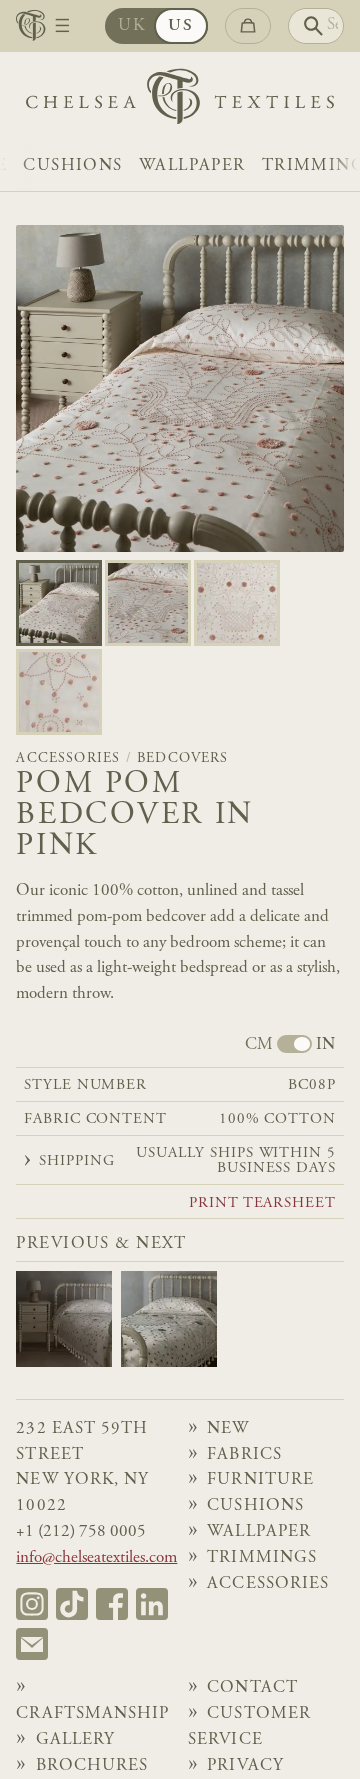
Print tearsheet (262, 1203)
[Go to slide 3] (59, 692)
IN (325, 1045)
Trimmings (262, 1558)
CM (259, 1045)
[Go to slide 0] (59, 603)
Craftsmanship (92, 1714)
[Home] (180, 101)
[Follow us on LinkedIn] (152, 1604)
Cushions (72, 166)
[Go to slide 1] (148, 603)
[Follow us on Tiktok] (72, 1604)
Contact (252, 1688)
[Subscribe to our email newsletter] (32, 1644)
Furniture (260, 1480)
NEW (228, 1429)
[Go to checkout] (247, 26)
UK (131, 26)
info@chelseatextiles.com (96, 1558)
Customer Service (249, 1727)
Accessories (68, 759)
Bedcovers (183, 759)
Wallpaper (192, 166)
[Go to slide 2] (237, 603)
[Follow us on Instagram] (32, 1604)
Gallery (76, 1740)
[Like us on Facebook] (112, 1604)
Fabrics (244, 1455)
